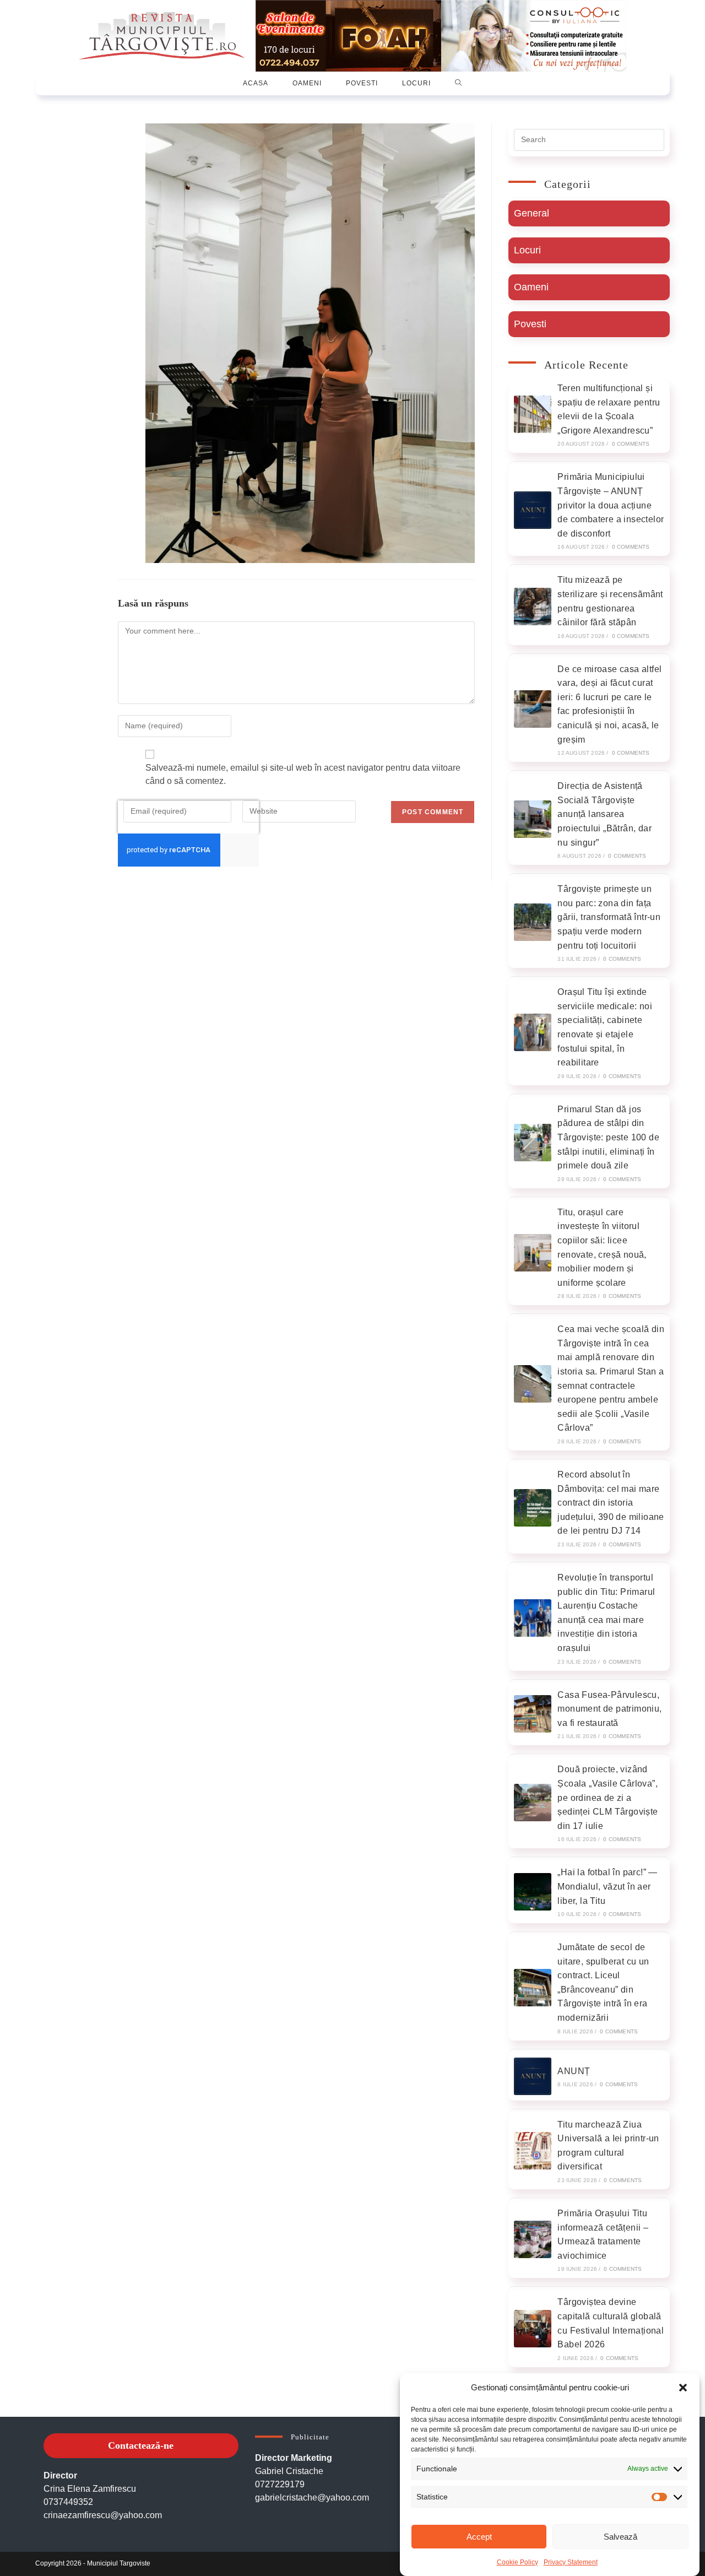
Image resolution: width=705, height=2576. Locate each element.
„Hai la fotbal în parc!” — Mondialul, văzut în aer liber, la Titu (607, 1886)
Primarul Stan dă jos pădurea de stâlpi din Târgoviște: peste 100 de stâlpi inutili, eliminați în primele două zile (608, 1137)
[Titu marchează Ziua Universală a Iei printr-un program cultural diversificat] (533, 2151)
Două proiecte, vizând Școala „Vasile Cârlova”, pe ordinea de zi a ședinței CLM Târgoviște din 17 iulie (608, 1797)
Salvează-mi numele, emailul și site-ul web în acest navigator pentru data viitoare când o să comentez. (303, 774)
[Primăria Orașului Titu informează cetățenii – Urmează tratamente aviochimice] (533, 2239)
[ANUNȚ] (533, 2076)
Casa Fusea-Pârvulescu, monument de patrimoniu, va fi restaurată (609, 1709)
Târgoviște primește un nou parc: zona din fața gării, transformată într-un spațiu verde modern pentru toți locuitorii (609, 917)
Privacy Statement (571, 2562)
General (532, 213)
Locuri (527, 250)
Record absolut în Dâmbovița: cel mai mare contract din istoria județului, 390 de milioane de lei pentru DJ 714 (611, 1503)
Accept (479, 2537)
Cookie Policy (517, 2562)
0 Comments (631, 444)
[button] (683, 2388)
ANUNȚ (574, 2071)
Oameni (531, 287)
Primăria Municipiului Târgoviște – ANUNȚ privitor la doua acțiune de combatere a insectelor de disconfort (611, 505)
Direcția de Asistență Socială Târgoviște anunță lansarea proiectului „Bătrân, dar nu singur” (604, 814)
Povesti (530, 324)
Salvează (620, 2537)
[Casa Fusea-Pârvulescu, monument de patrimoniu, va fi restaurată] (533, 1714)
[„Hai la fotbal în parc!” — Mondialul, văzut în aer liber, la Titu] (533, 1892)
